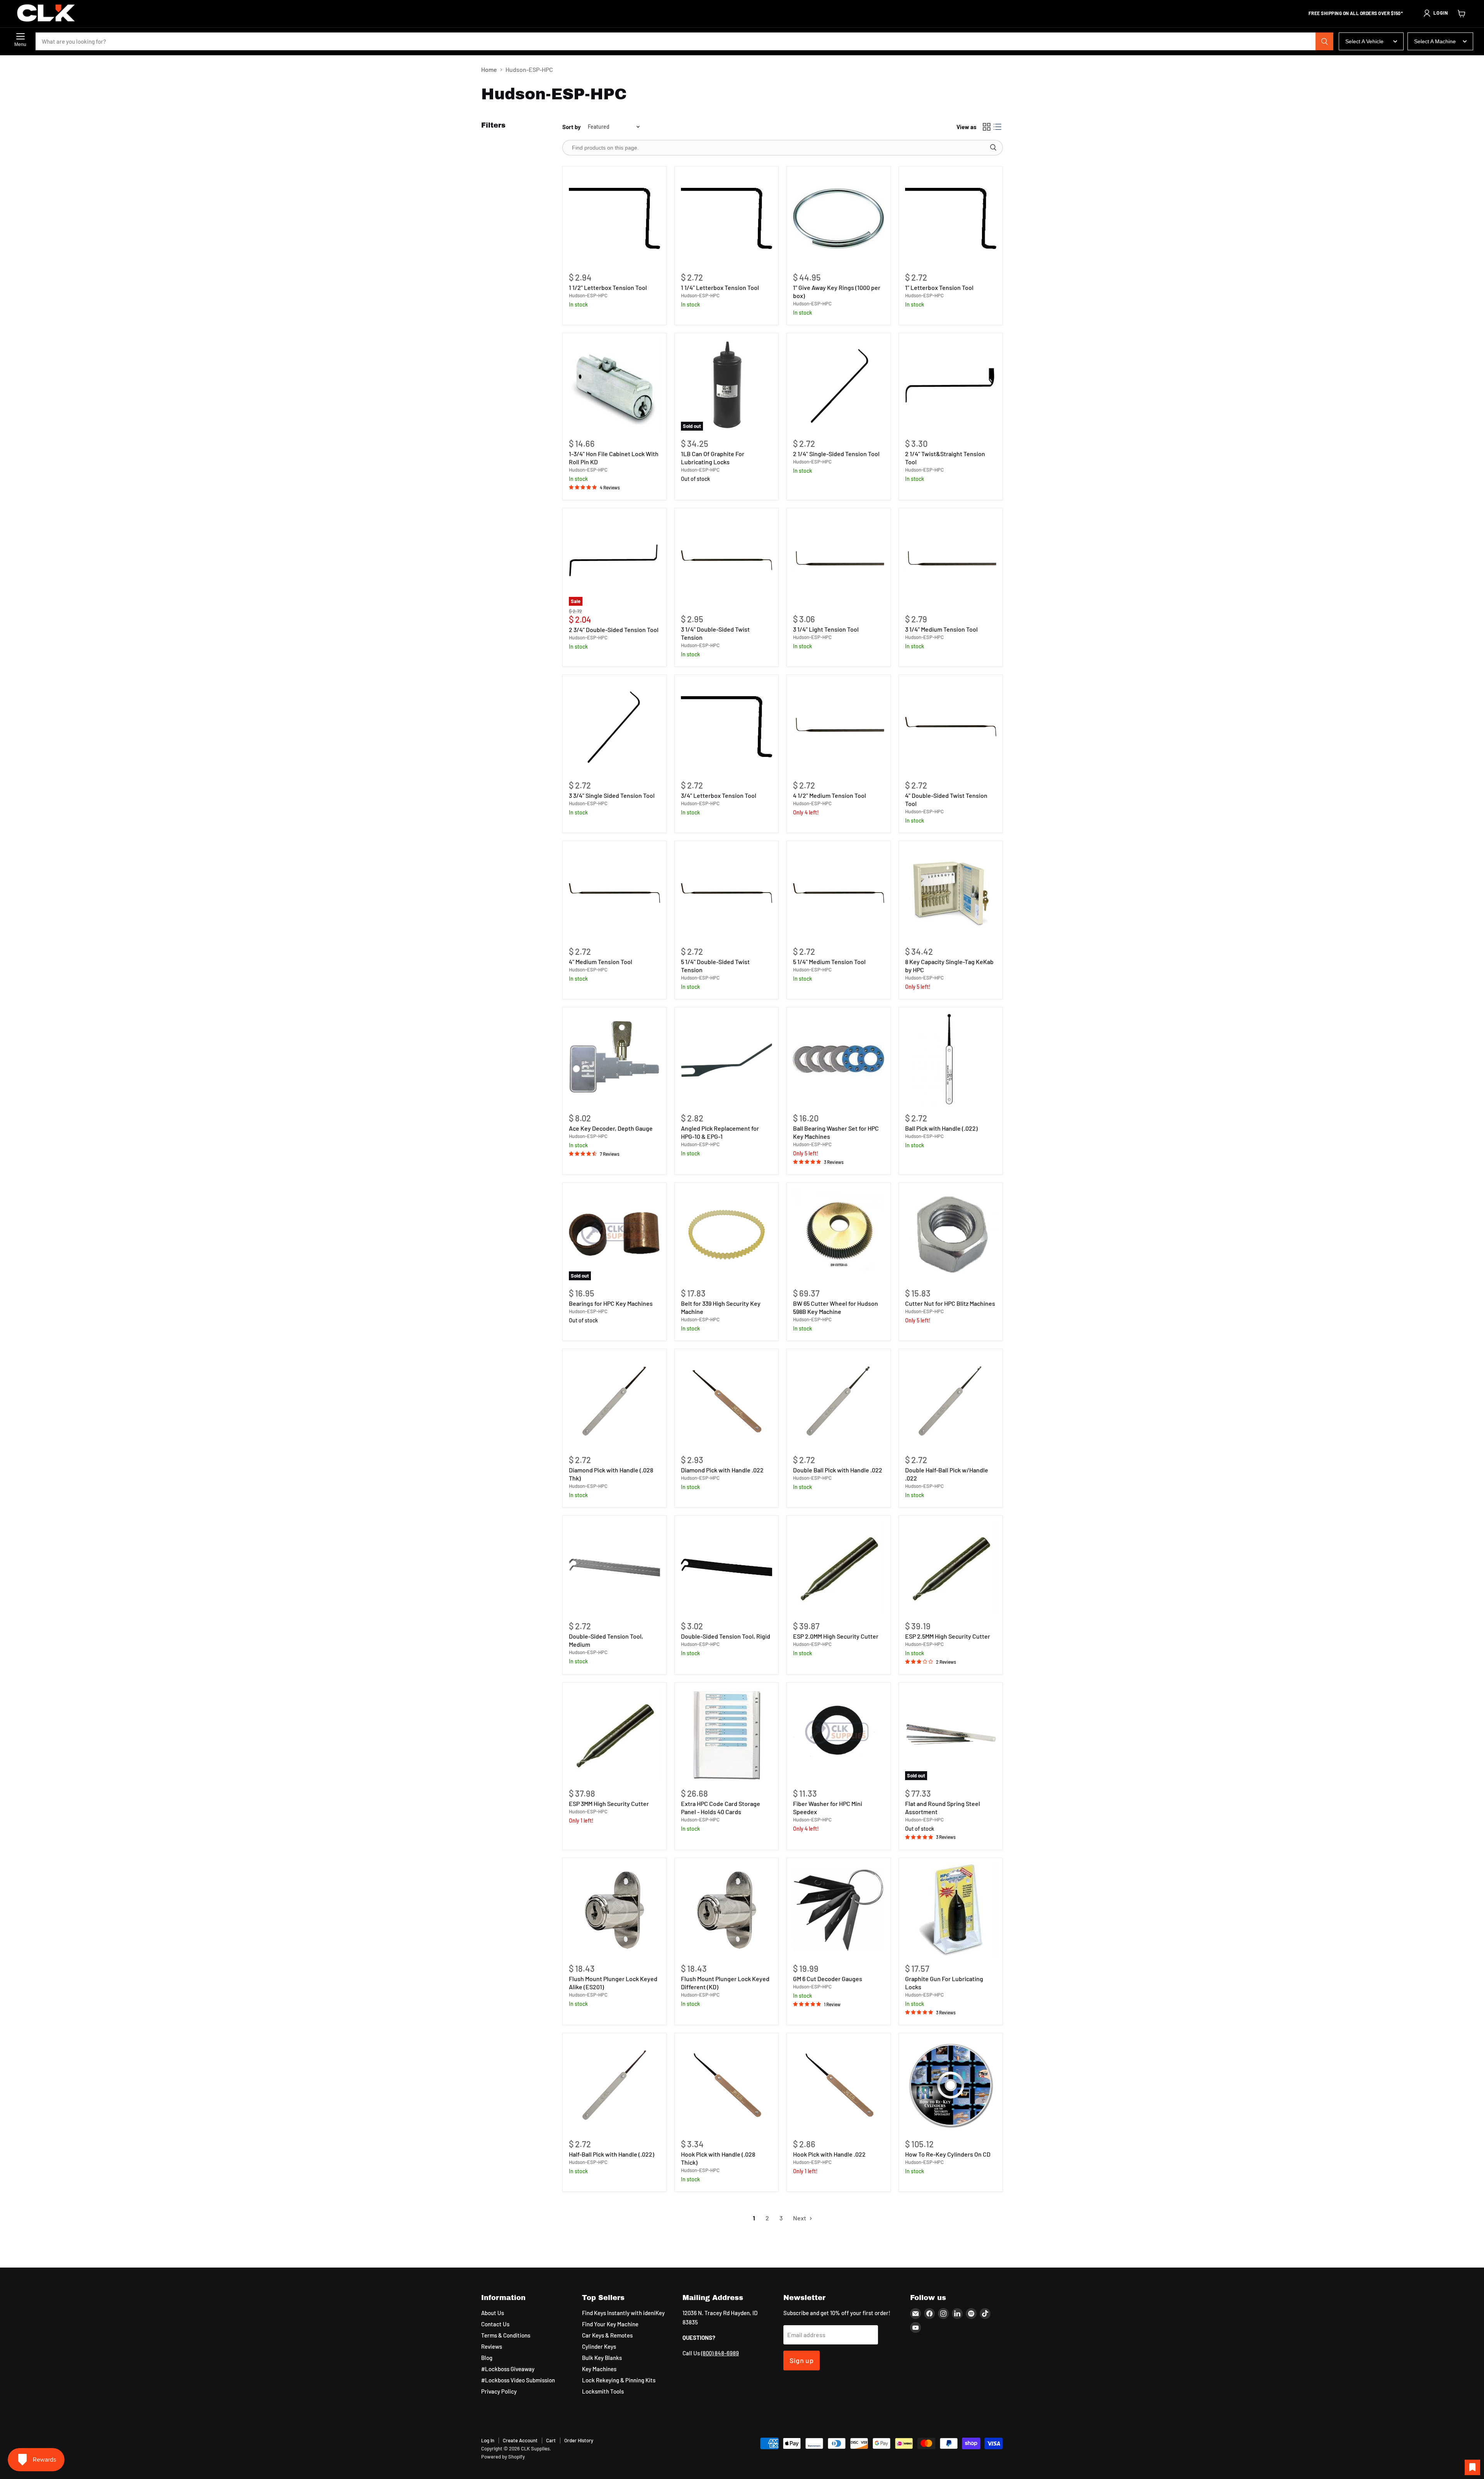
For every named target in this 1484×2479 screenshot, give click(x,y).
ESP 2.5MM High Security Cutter (948, 1636)
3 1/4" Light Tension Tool (826, 629)
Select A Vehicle (1364, 41)
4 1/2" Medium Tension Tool (830, 795)
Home (489, 70)
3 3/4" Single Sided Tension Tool (612, 795)
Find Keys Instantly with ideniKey (623, 2313)
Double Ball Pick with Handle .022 (838, 1470)
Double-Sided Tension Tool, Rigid (726, 1636)
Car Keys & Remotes (607, 2335)
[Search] (1324, 41)
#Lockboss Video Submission (518, 2380)
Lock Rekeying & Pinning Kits (619, 2380)
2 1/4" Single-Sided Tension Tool (836, 454)
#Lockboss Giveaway (508, 2369)
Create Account (520, 2440)
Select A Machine (1435, 41)
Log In (488, 2440)
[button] (1435, 13)
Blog (487, 2358)
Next (800, 2218)
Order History (579, 2440)
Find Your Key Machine (610, 2324)
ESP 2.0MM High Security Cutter (836, 1636)
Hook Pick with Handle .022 (829, 2154)
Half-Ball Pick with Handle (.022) (612, 2154)
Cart (551, 2440)
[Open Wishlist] (1472, 2467)
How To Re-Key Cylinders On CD (948, 2154)
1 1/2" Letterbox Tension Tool (608, 287)
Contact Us (495, 2324)
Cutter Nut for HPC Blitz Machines (950, 1303)
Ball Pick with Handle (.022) (941, 1128)
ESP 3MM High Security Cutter (609, 1803)
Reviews (492, 2346)
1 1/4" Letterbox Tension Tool (720, 287)
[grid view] (987, 127)
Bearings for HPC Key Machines (611, 1303)
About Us (493, 2313)
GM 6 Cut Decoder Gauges (828, 1979)
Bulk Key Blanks (602, 2358)
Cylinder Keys (599, 2346)
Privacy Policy (499, 2391)
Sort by (572, 127)
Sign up (802, 2360)
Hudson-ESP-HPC (588, 295)
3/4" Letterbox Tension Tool (719, 795)
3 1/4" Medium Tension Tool (941, 629)
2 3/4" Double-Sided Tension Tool (614, 630)
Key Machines (599, 2369)
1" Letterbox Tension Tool (939, 287)
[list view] (997, 127)
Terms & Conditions (506, 2335)
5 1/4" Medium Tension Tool (829, 962)
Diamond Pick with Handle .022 (722, 1470)
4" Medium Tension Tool (601, 962)
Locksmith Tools (603, 2391)
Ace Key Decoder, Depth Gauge (611, 1128)
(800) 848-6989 (720, 2353)
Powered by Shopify (503, 2457)
